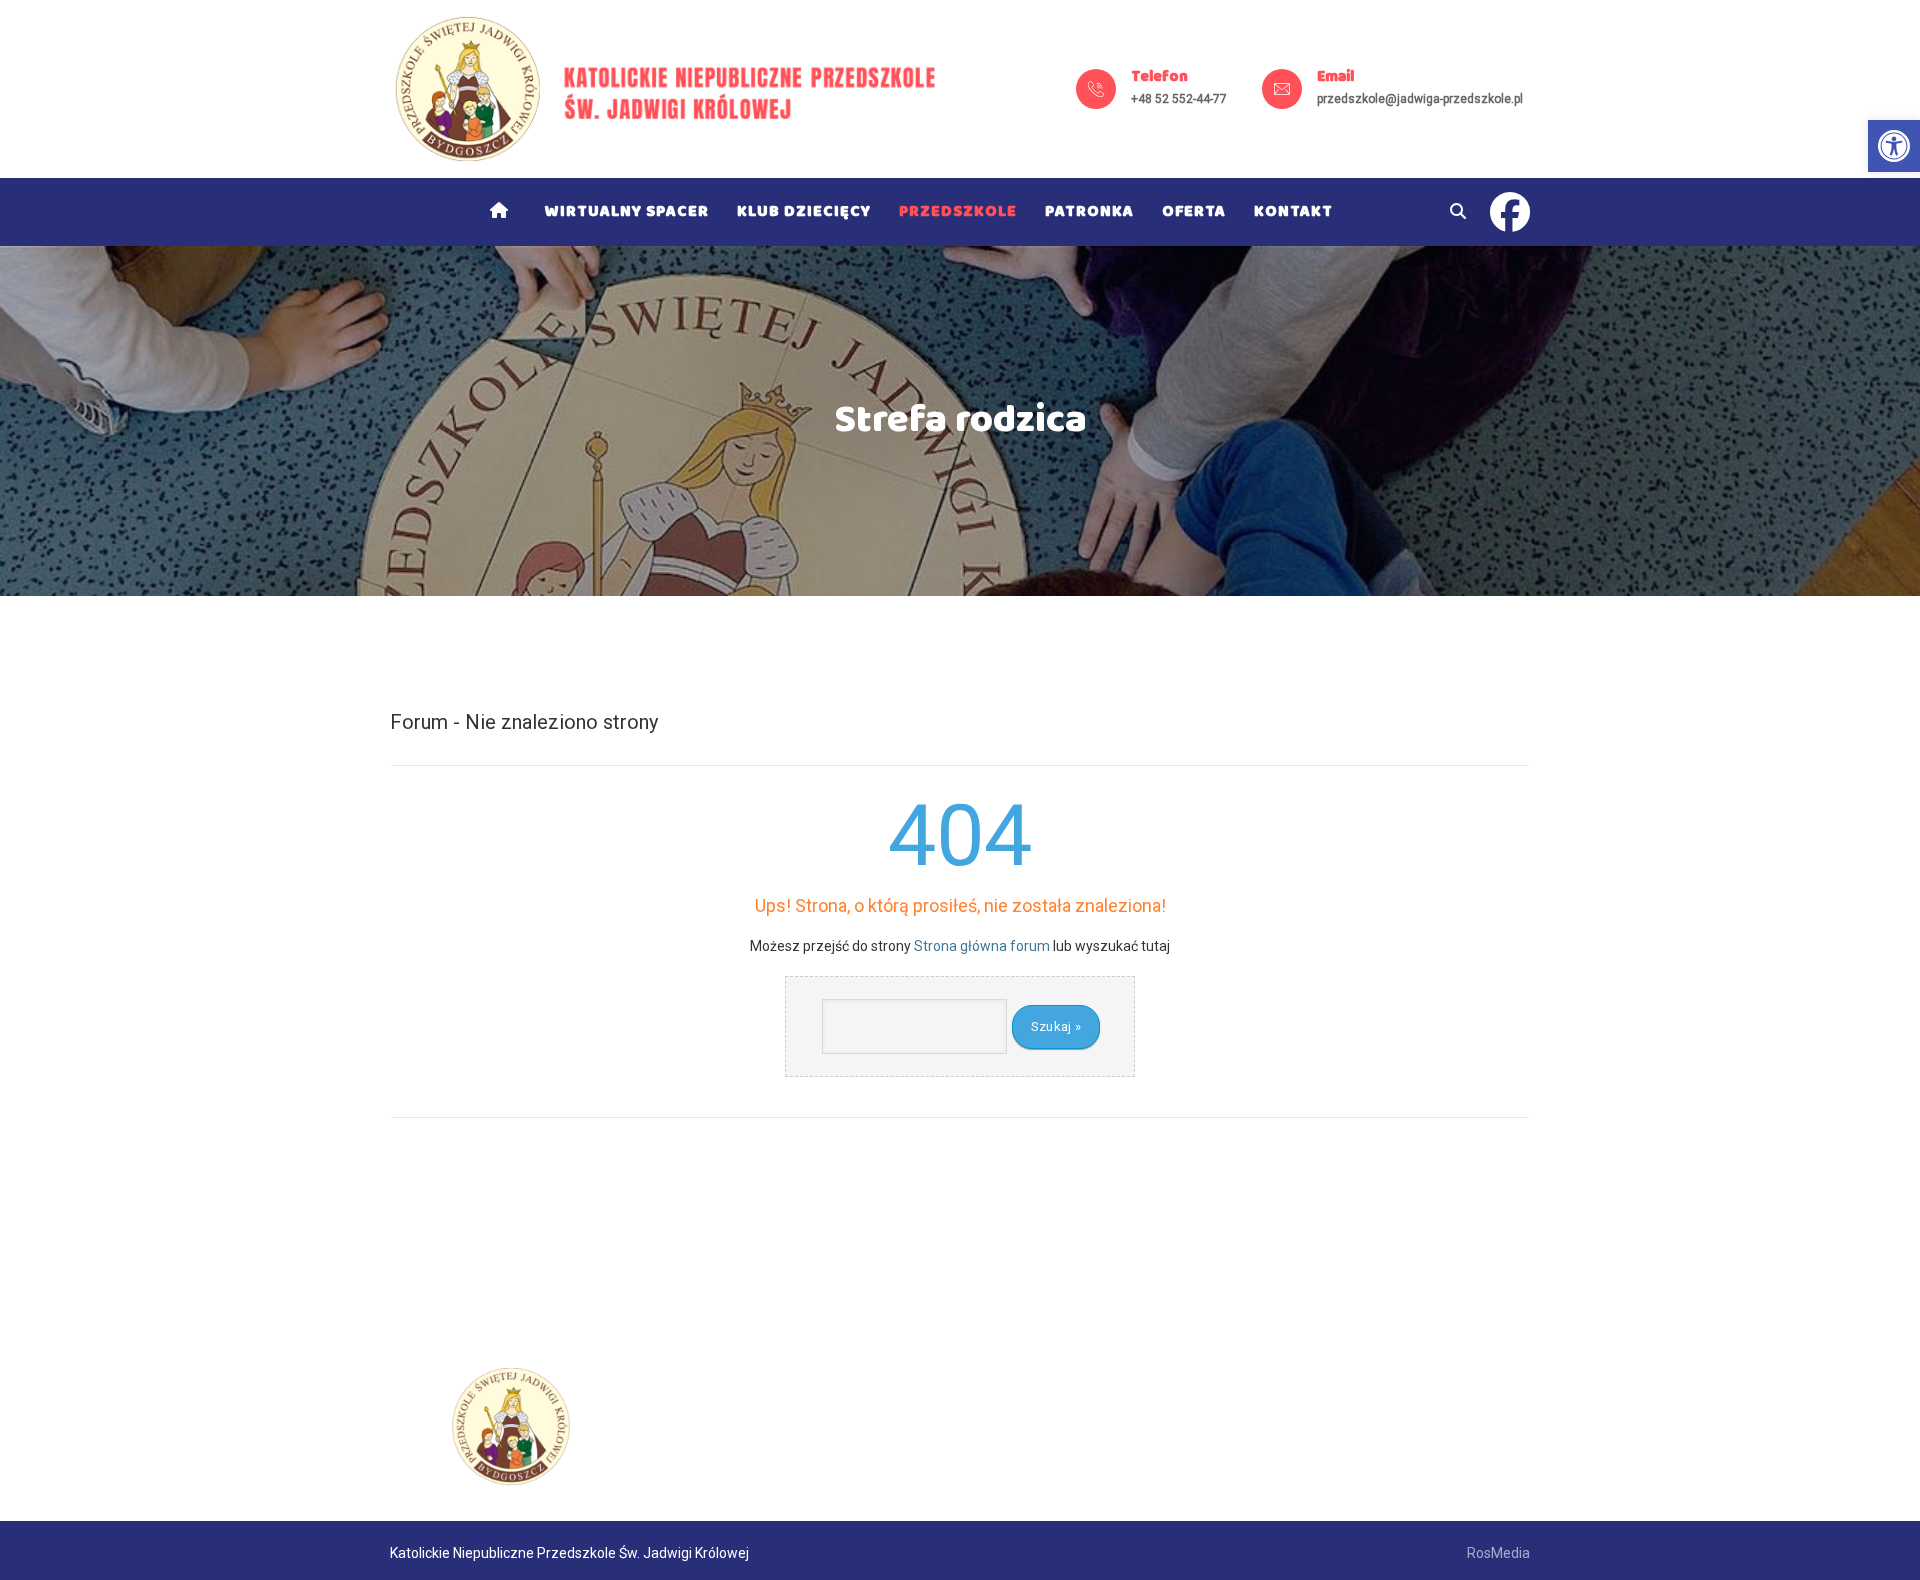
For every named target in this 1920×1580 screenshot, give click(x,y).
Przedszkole (958, 211)
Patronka (1089, 211)
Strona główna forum (982, 946)
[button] (1894, 146)
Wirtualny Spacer (627, 211)
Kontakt (1293, 211)
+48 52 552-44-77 (1179, 99)
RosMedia (1498, 1553)
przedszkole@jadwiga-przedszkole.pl (1420, 99)
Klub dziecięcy (804, 211)
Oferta (1194, 211)
